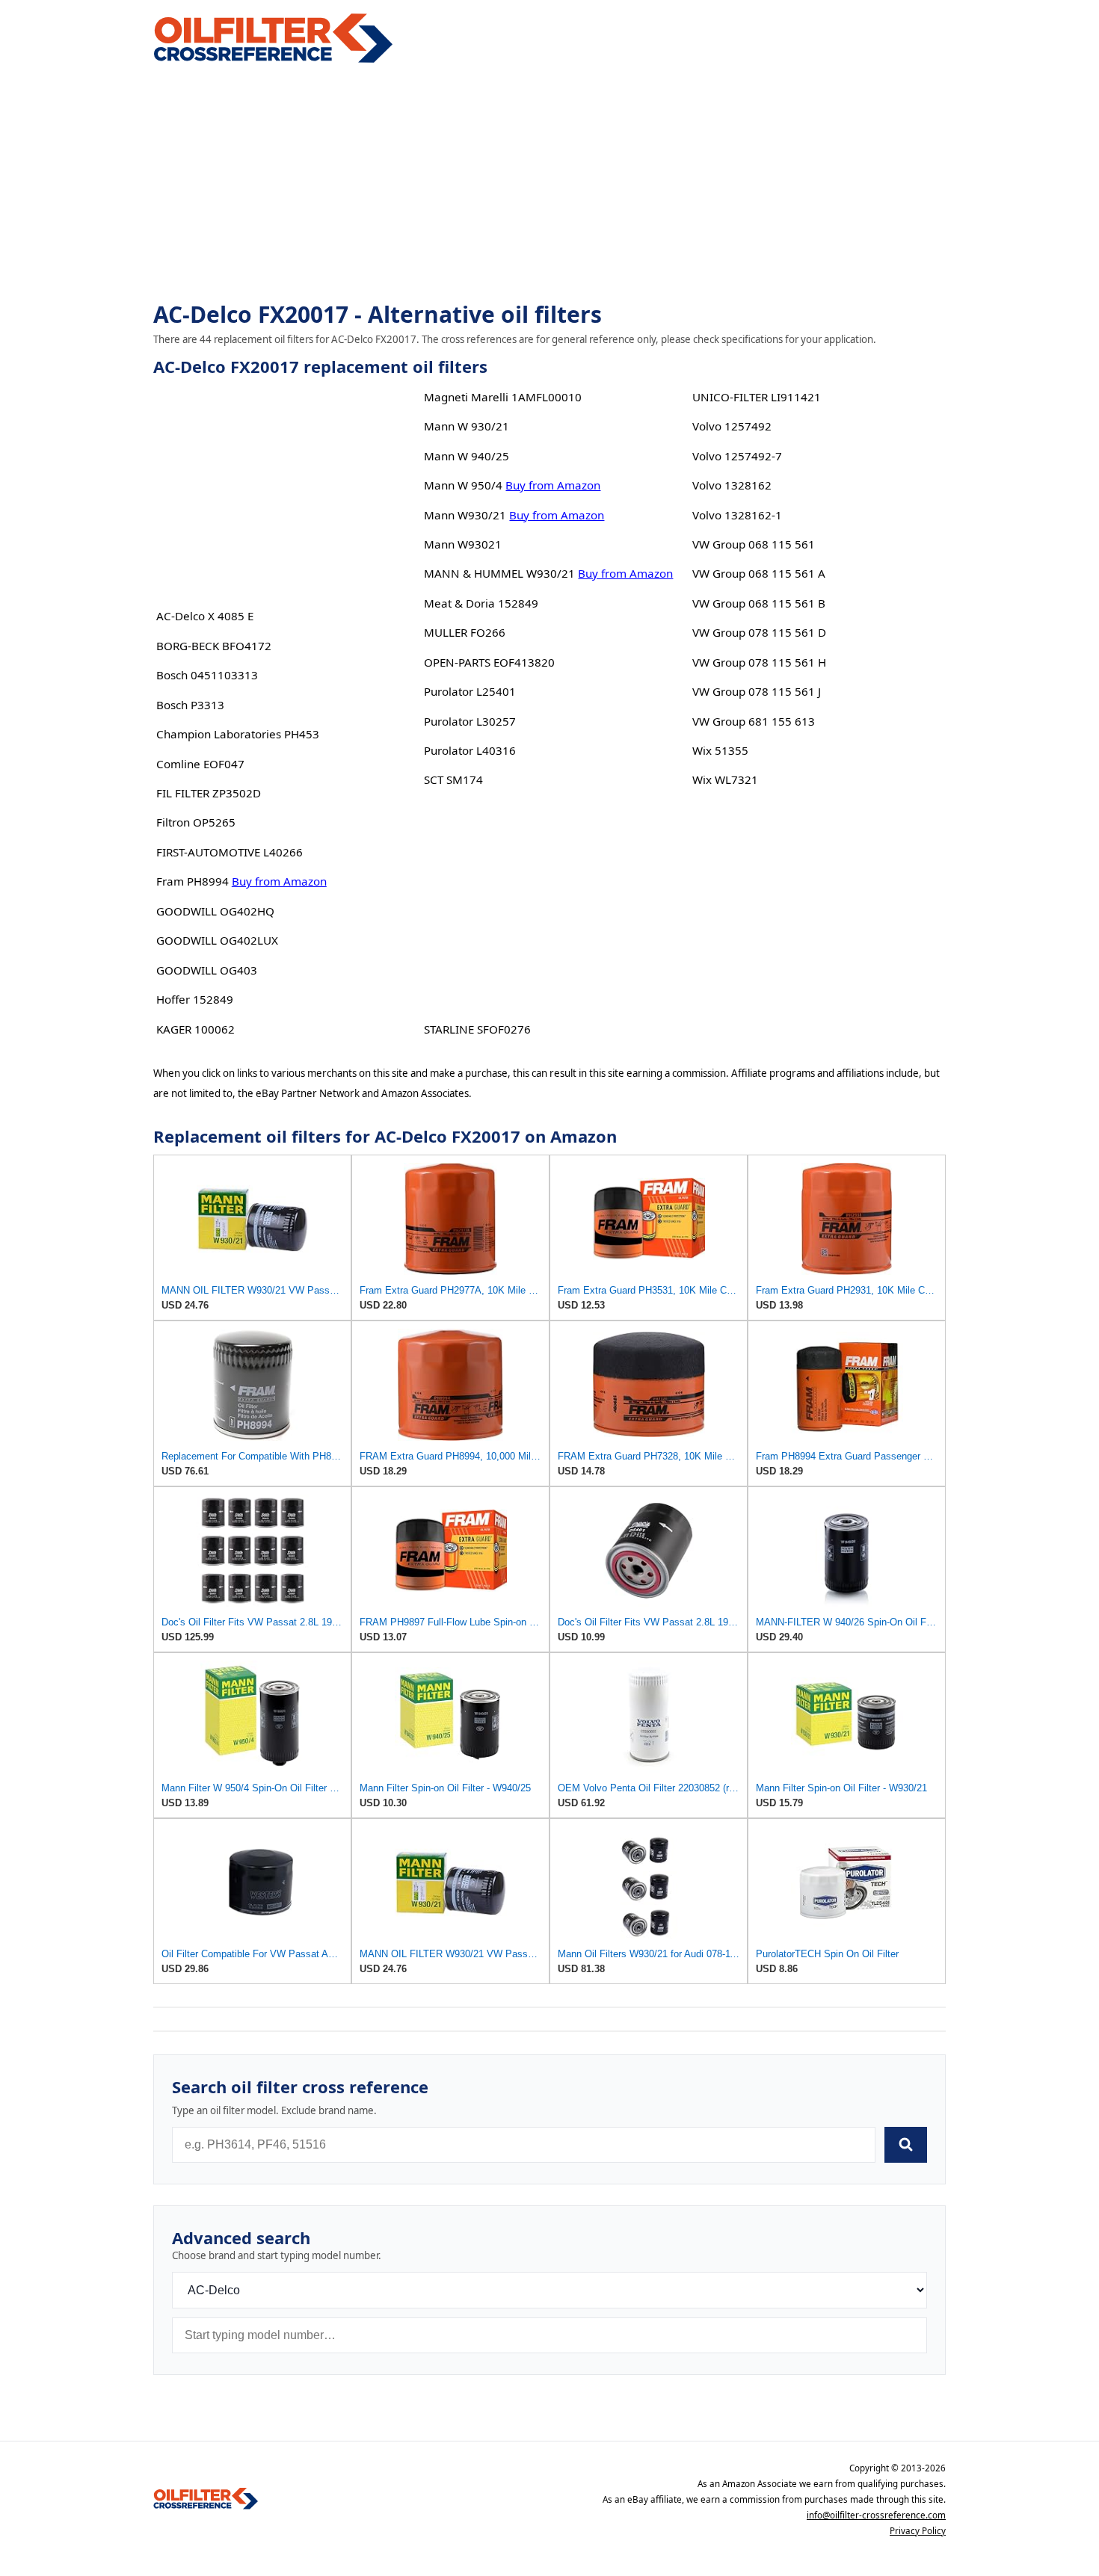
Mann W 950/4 (463, 485)
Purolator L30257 (470, 721)
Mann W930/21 (465, 515)
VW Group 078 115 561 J (757, 691)
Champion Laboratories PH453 (238, 734)
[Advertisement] (549, 184)
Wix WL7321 (725, 779)
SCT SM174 (453, 779)
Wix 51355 (720, 750)
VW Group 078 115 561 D (759, 632)
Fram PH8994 (193, 881)
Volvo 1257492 (732, 426)
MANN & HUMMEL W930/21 (499, 573)
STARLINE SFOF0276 (477, 1029)
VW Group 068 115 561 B (759, 603)
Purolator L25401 (470, 691)
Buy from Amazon (279, 881)
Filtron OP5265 (196, 822)
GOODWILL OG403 (207, 970)
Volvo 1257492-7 (737, 456)
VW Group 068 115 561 (754, 544)
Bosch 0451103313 (207, 675)
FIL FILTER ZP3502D (209, 793)
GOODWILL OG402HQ (215, 911)
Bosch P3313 (190, 705)
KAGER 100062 (196, 1029)
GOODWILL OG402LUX (217, 940)
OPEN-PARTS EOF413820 (489, 662)
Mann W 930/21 (467, 426)
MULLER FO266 (465, 632)
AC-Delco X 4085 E (205, 616)
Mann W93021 (463, 544)
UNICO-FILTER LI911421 (757, 397)
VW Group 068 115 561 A (759, 573)
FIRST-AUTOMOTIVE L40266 (230, 852)
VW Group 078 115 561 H (759, 662)
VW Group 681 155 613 (754, 721)
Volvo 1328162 (732, 485)
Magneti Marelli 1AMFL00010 (503, 397)
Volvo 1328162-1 (737, 515)
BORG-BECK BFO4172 (214, 646)
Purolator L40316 (470, 750)
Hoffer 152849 (195, 999)
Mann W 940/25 (467, 456)
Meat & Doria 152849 (481, 603)
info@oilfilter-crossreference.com (876, 2515)
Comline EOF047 (200, 764)
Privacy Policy (918, 2531)
